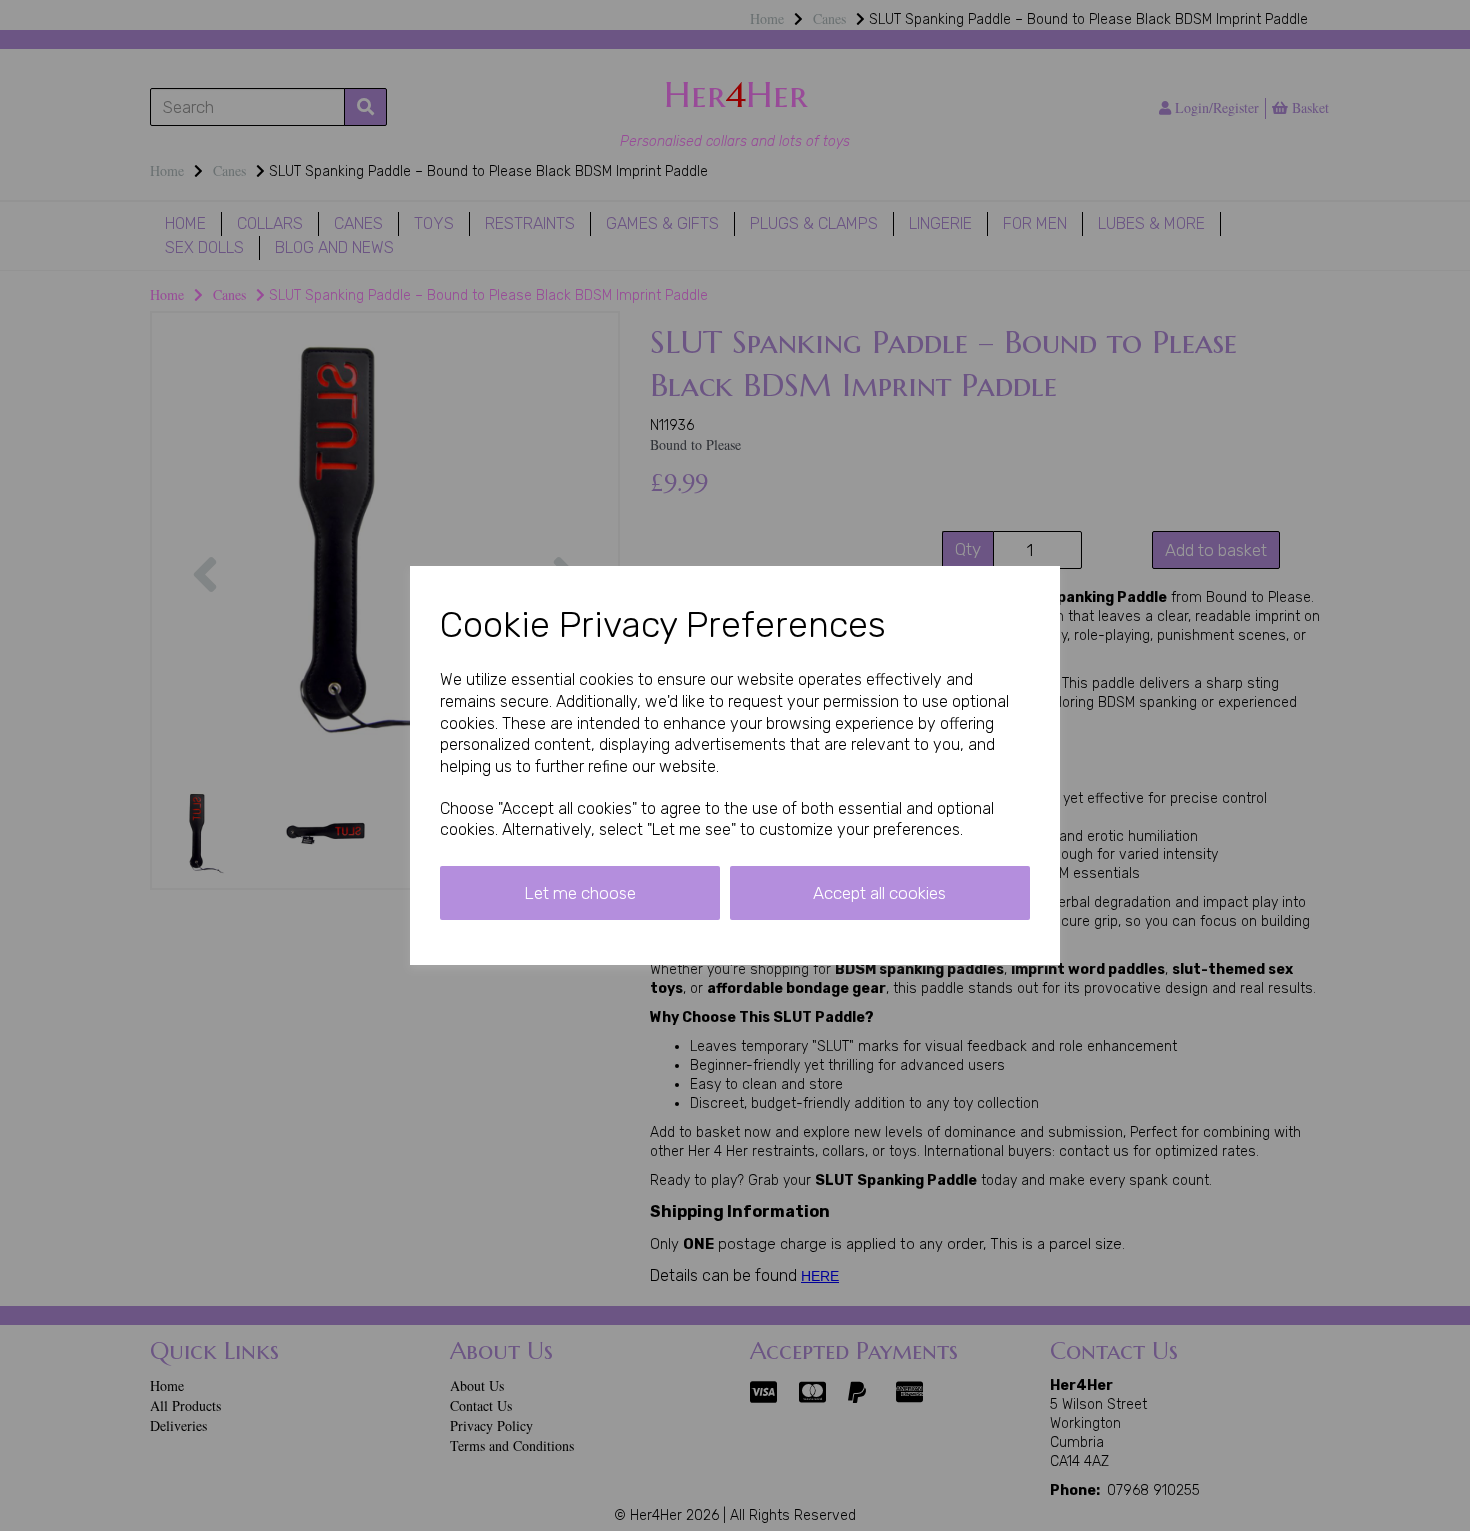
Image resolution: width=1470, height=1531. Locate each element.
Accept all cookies (879, 893)
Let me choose (580, 893)
